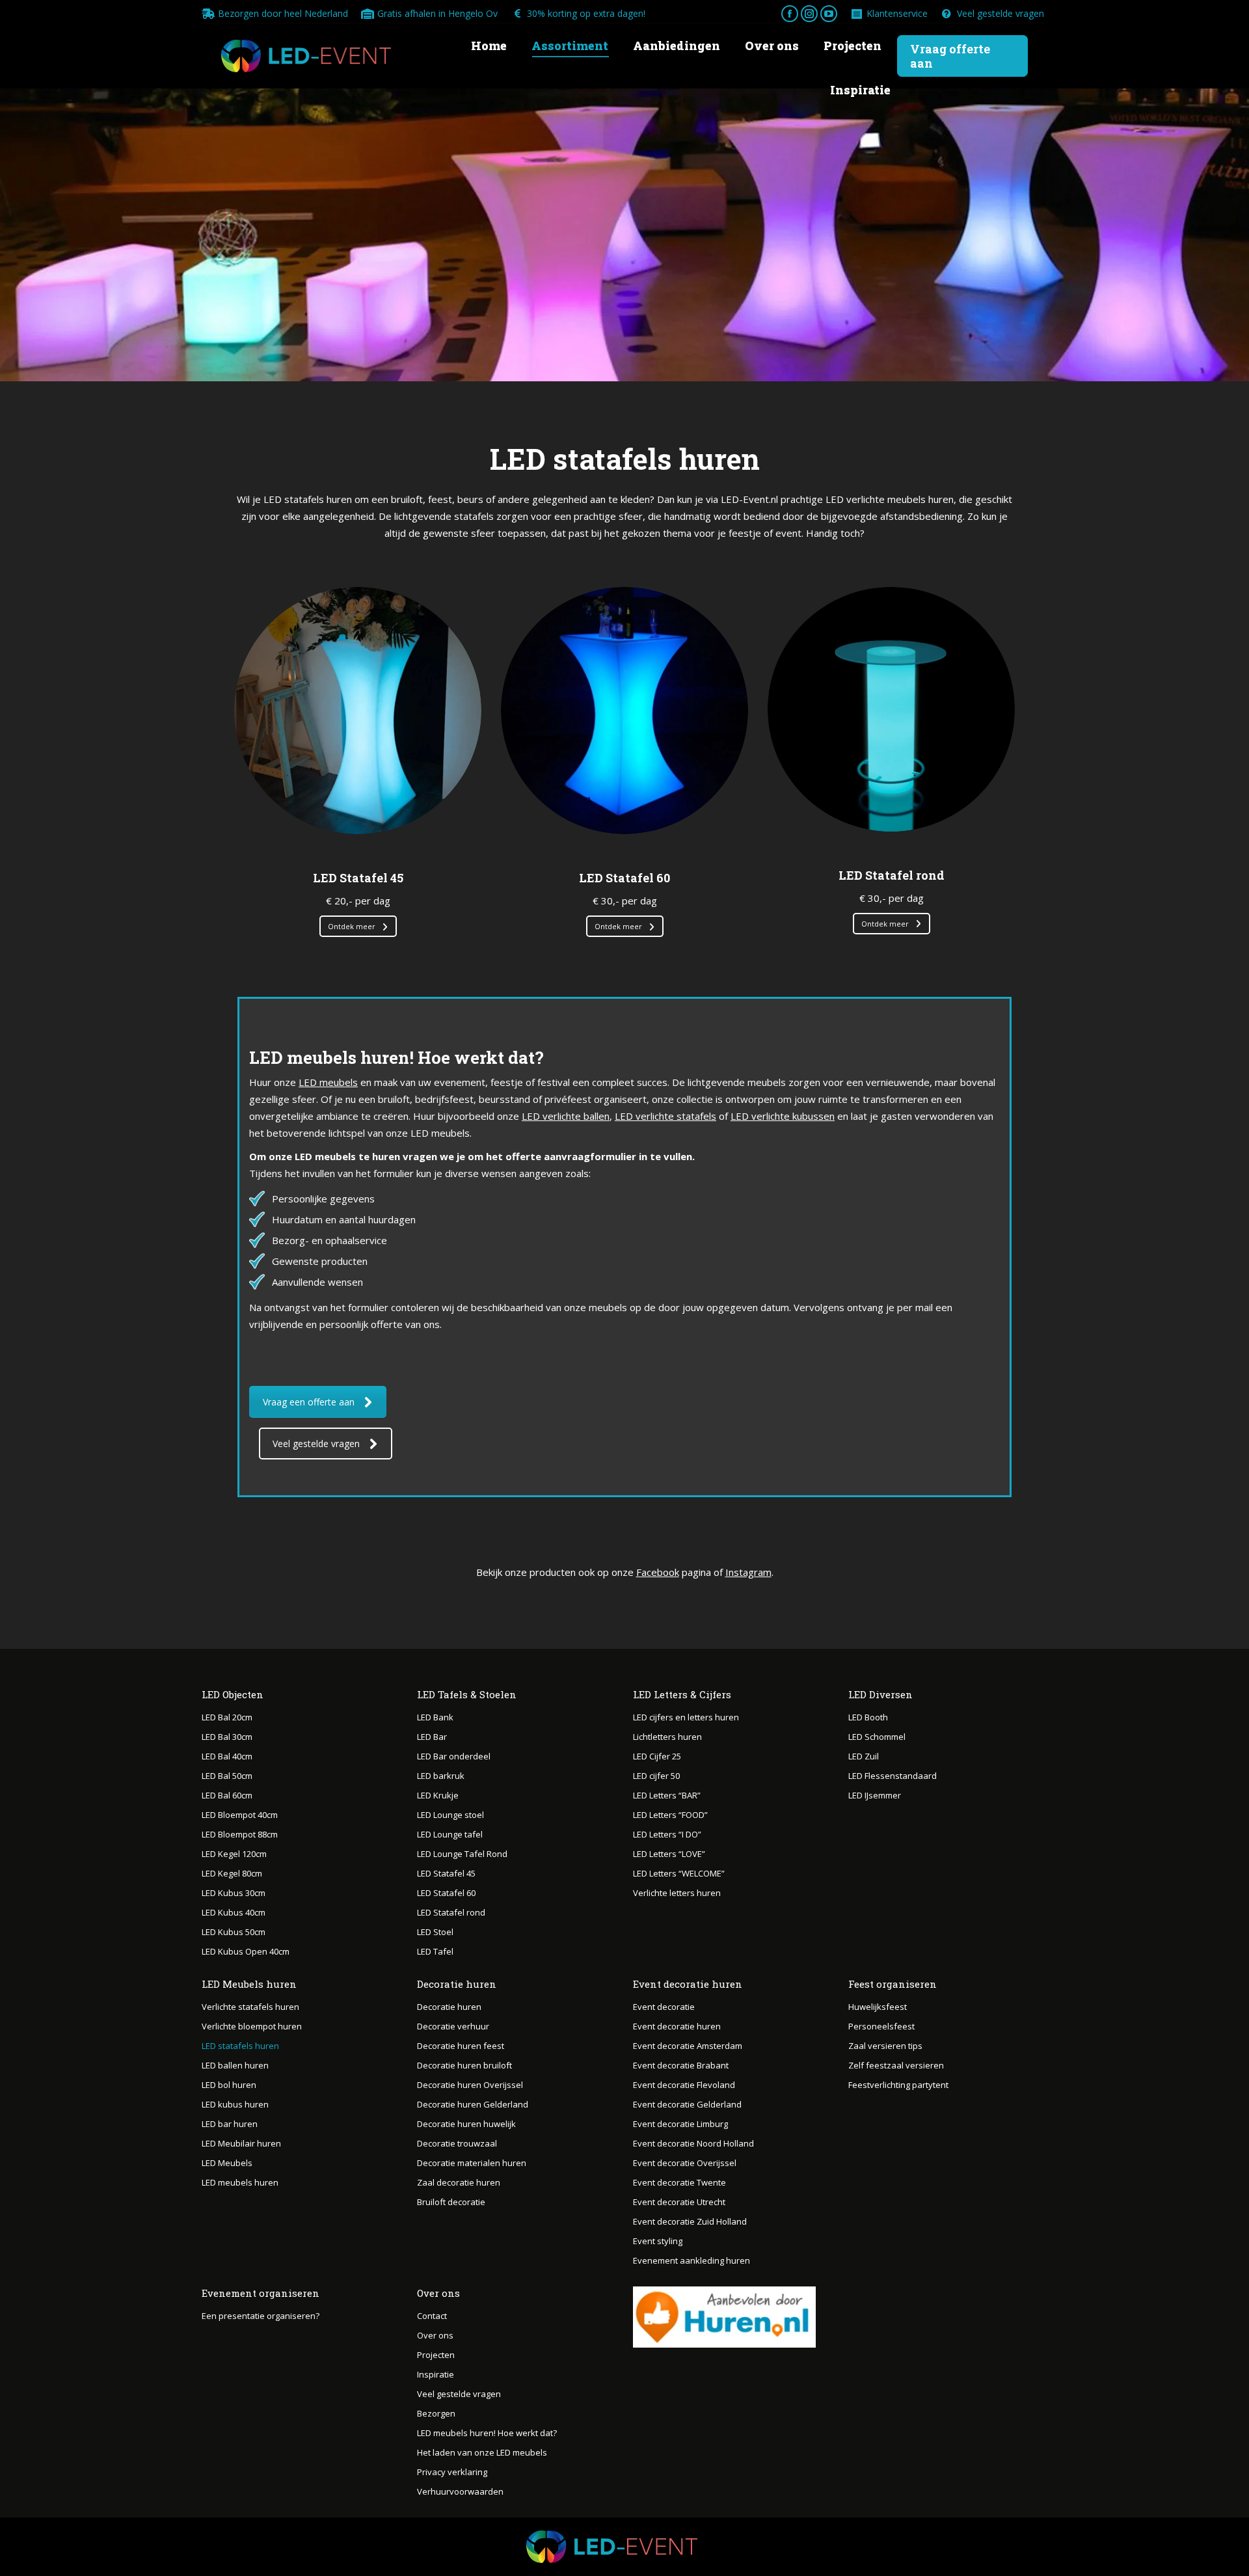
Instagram (748, 1572)
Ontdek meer (352, 926)
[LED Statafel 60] (624, 711)
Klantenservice (897, 13)
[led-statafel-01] (358, 711)
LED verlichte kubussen (783, 1116)
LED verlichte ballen (566, 1116)
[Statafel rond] (891, 709)
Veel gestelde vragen (1001, 13)
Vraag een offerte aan (309, 1402)
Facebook (658, 1572)
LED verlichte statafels (665, 1116)
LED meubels (328, 1082)
